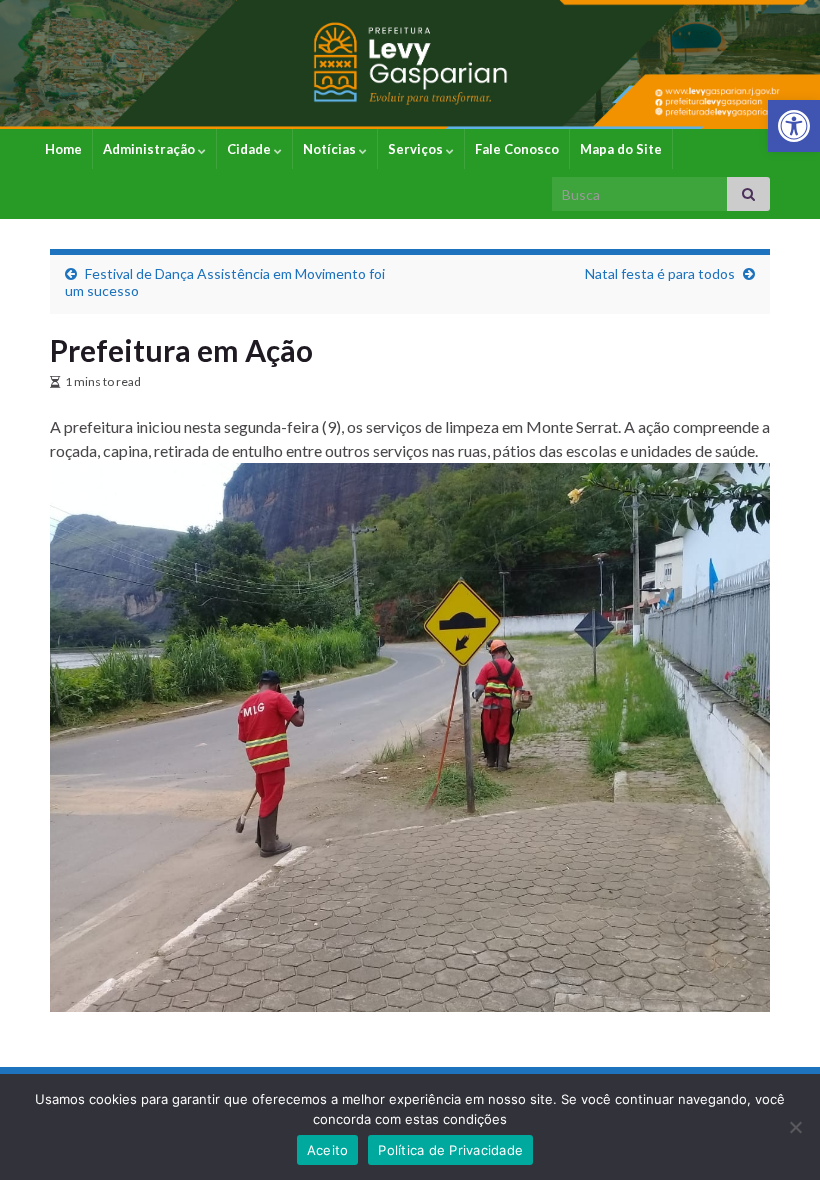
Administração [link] (150, 149)
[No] (795, 1127)
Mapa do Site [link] (621, 149)
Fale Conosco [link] (517, 149)
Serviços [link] (417, 149)
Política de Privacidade (450, 1150)
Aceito (328, 1150)
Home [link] (63, 149)
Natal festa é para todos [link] (660, 273)
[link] (794, 126)
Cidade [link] (250, 149)
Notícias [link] (331, 149)
